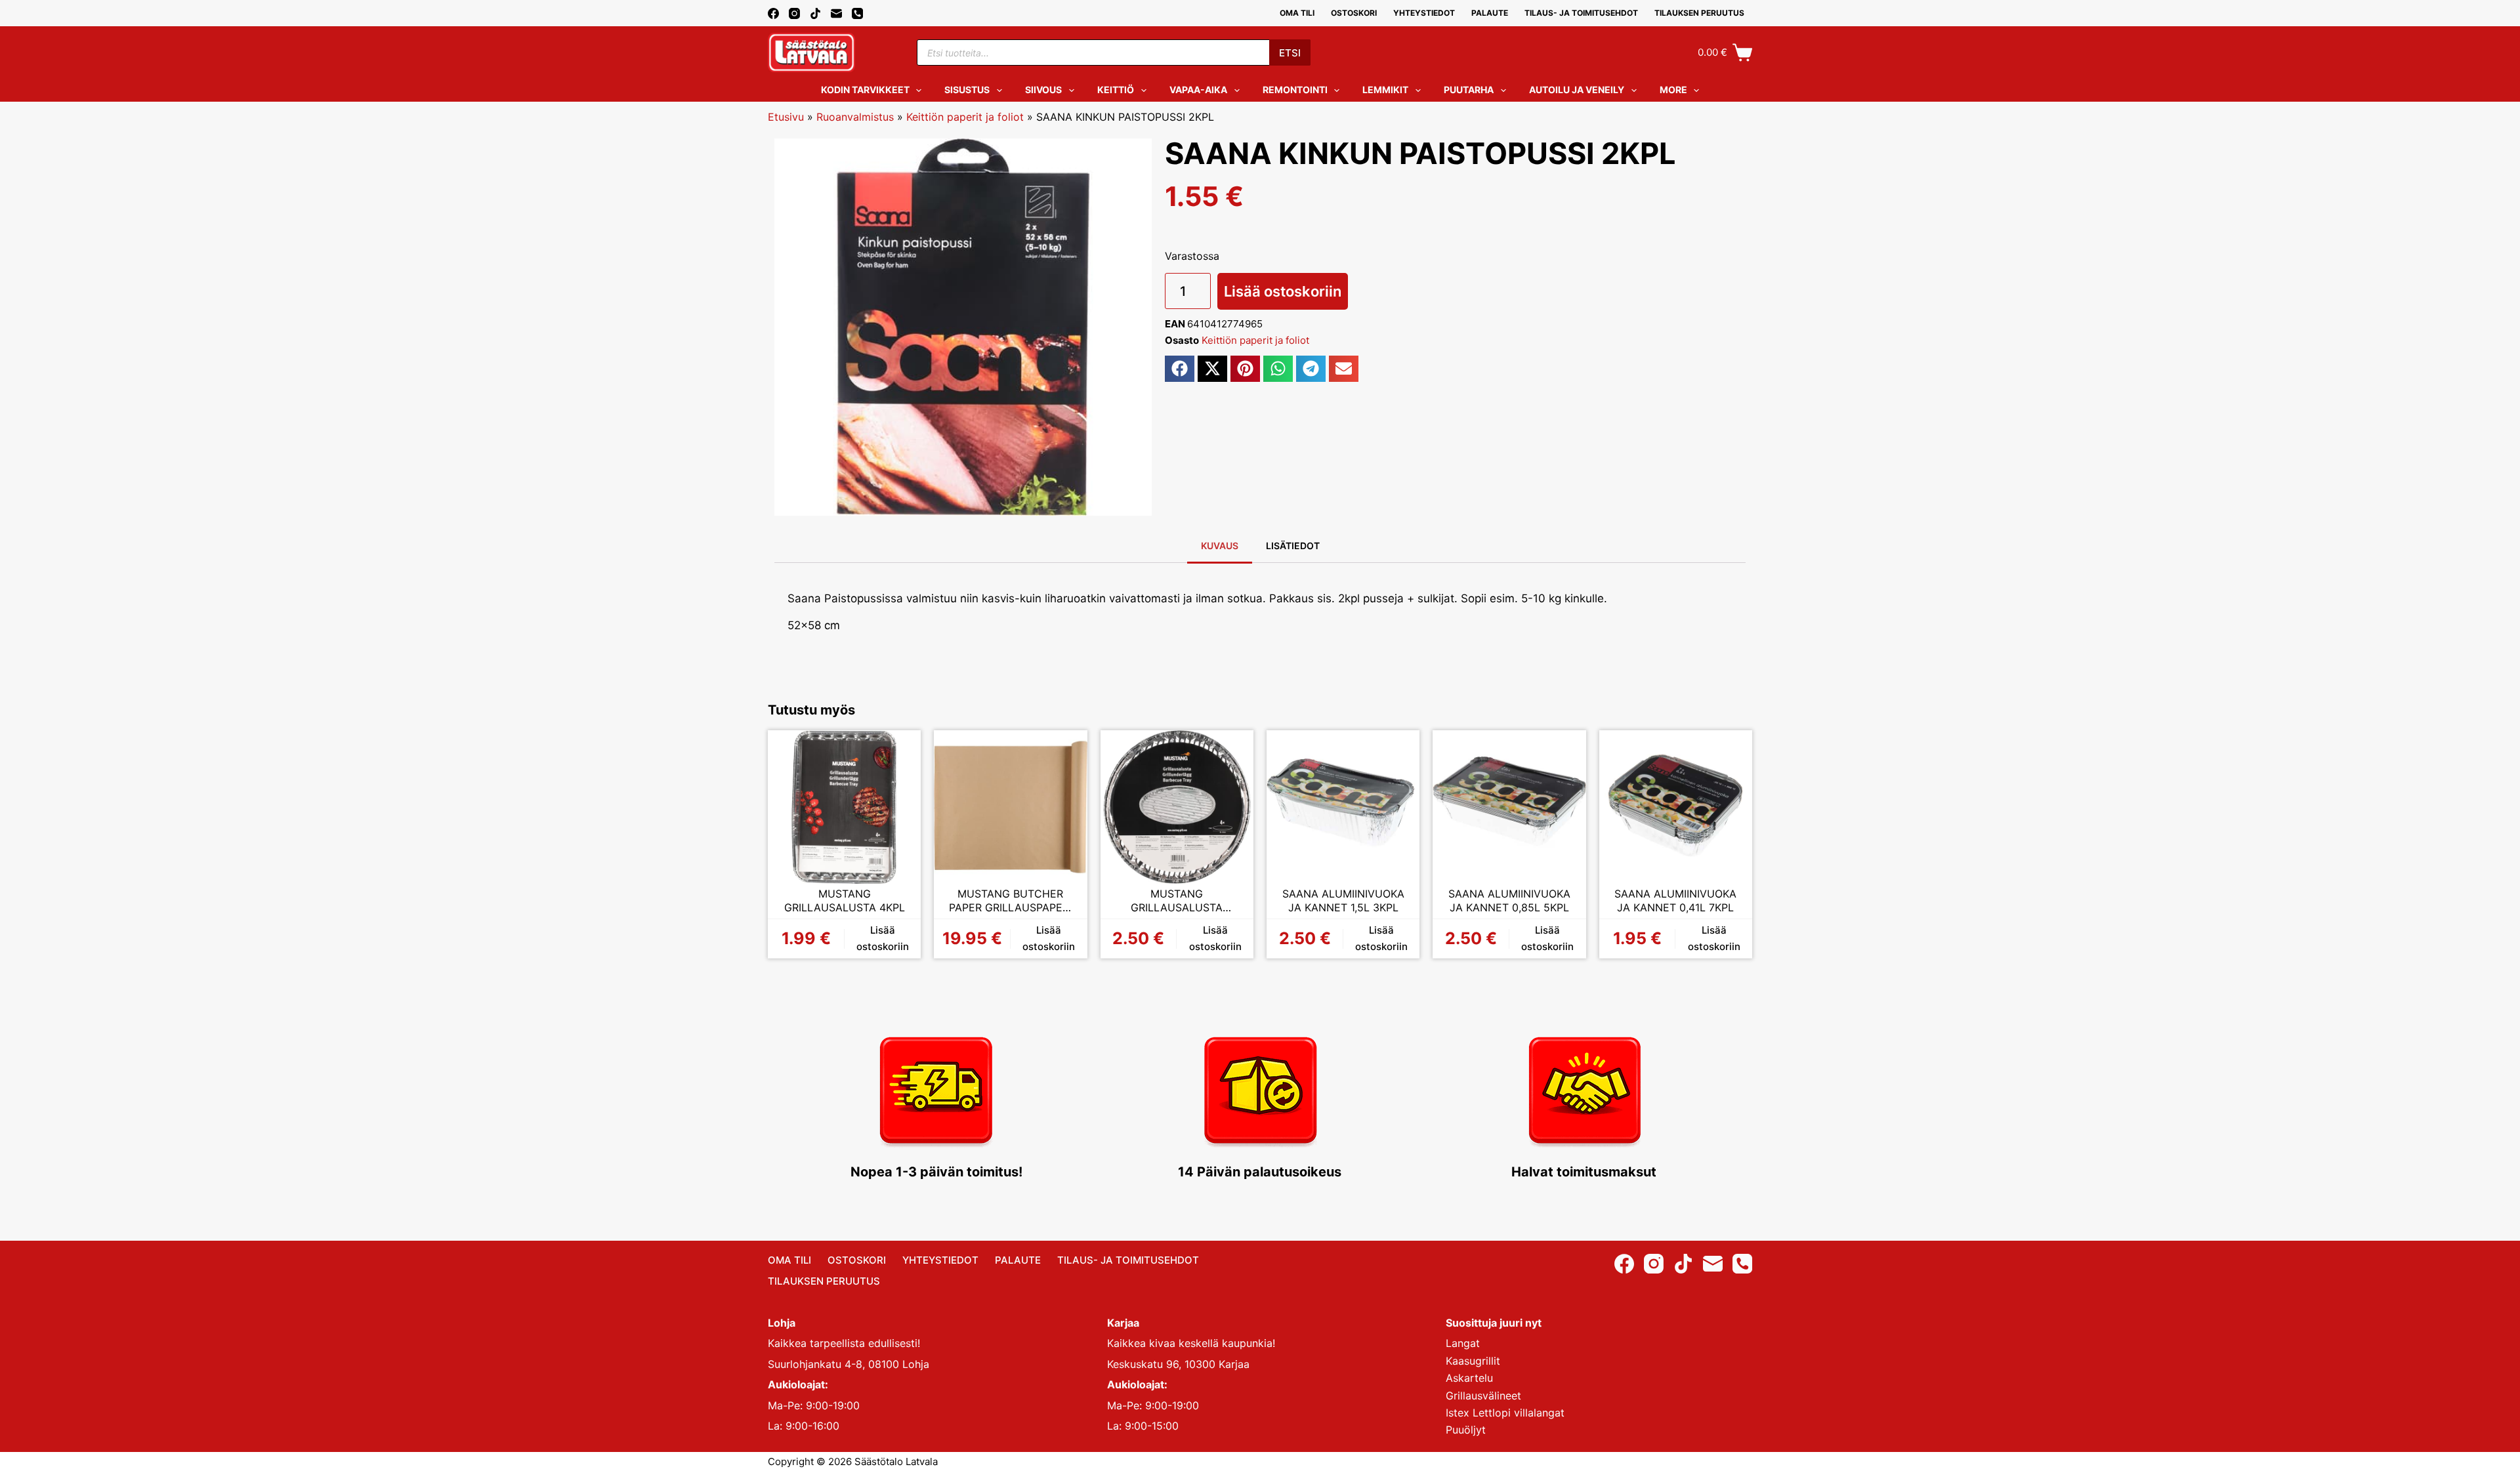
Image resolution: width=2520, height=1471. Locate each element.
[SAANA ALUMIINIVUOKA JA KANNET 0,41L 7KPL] (1676, 807)
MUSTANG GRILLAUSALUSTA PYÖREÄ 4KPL (1177, 901)
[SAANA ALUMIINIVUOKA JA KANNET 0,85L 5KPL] (1509, 807)
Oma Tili (1297, 13)
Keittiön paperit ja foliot (965, 117)
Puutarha (1469, 90)
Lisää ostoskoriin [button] (883, 938)
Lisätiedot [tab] (1293, 546)
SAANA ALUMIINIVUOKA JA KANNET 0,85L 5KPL (1509, 901)
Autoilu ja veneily (1577, 90)
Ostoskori (1354, 13)
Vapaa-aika (1198, 90)
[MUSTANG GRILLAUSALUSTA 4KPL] (844, 807)
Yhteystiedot (1424, 13)
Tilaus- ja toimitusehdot (1581, 13)
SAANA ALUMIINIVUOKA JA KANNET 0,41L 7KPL (1675, 901)
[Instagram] (794, 13)
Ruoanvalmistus (855, 117)
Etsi (1290, 53)
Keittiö (1116, 90)
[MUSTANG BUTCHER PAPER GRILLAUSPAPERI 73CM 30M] (1010, 807)
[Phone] (857, 13)
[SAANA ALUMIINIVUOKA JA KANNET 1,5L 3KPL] (1343, 807)
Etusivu (786, 117)
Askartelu (1469, 1378)
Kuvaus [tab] (1220, 546)
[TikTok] (815, 13)
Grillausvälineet (1483, 1396)
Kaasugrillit (1473, 1361)
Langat (1463, 1343)
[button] (1180, 369)
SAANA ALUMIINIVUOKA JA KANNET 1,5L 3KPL (1343, 901)
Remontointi (1295, 90)
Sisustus (967, 90)
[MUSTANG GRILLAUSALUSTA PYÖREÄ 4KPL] (1177, 807)
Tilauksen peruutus (1699, 13)
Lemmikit (1385, 90)
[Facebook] (773, 13)
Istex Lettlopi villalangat (1505, 1413)
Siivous (1043, 90)
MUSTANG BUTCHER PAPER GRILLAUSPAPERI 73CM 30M (1010, 901)
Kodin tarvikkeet (865, 90)
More (1673, 90)
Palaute (1490, 13)
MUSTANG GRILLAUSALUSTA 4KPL (845, 901)
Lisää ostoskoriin (1283, 291)
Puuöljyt (1466, 1430)
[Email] (836, 13)
